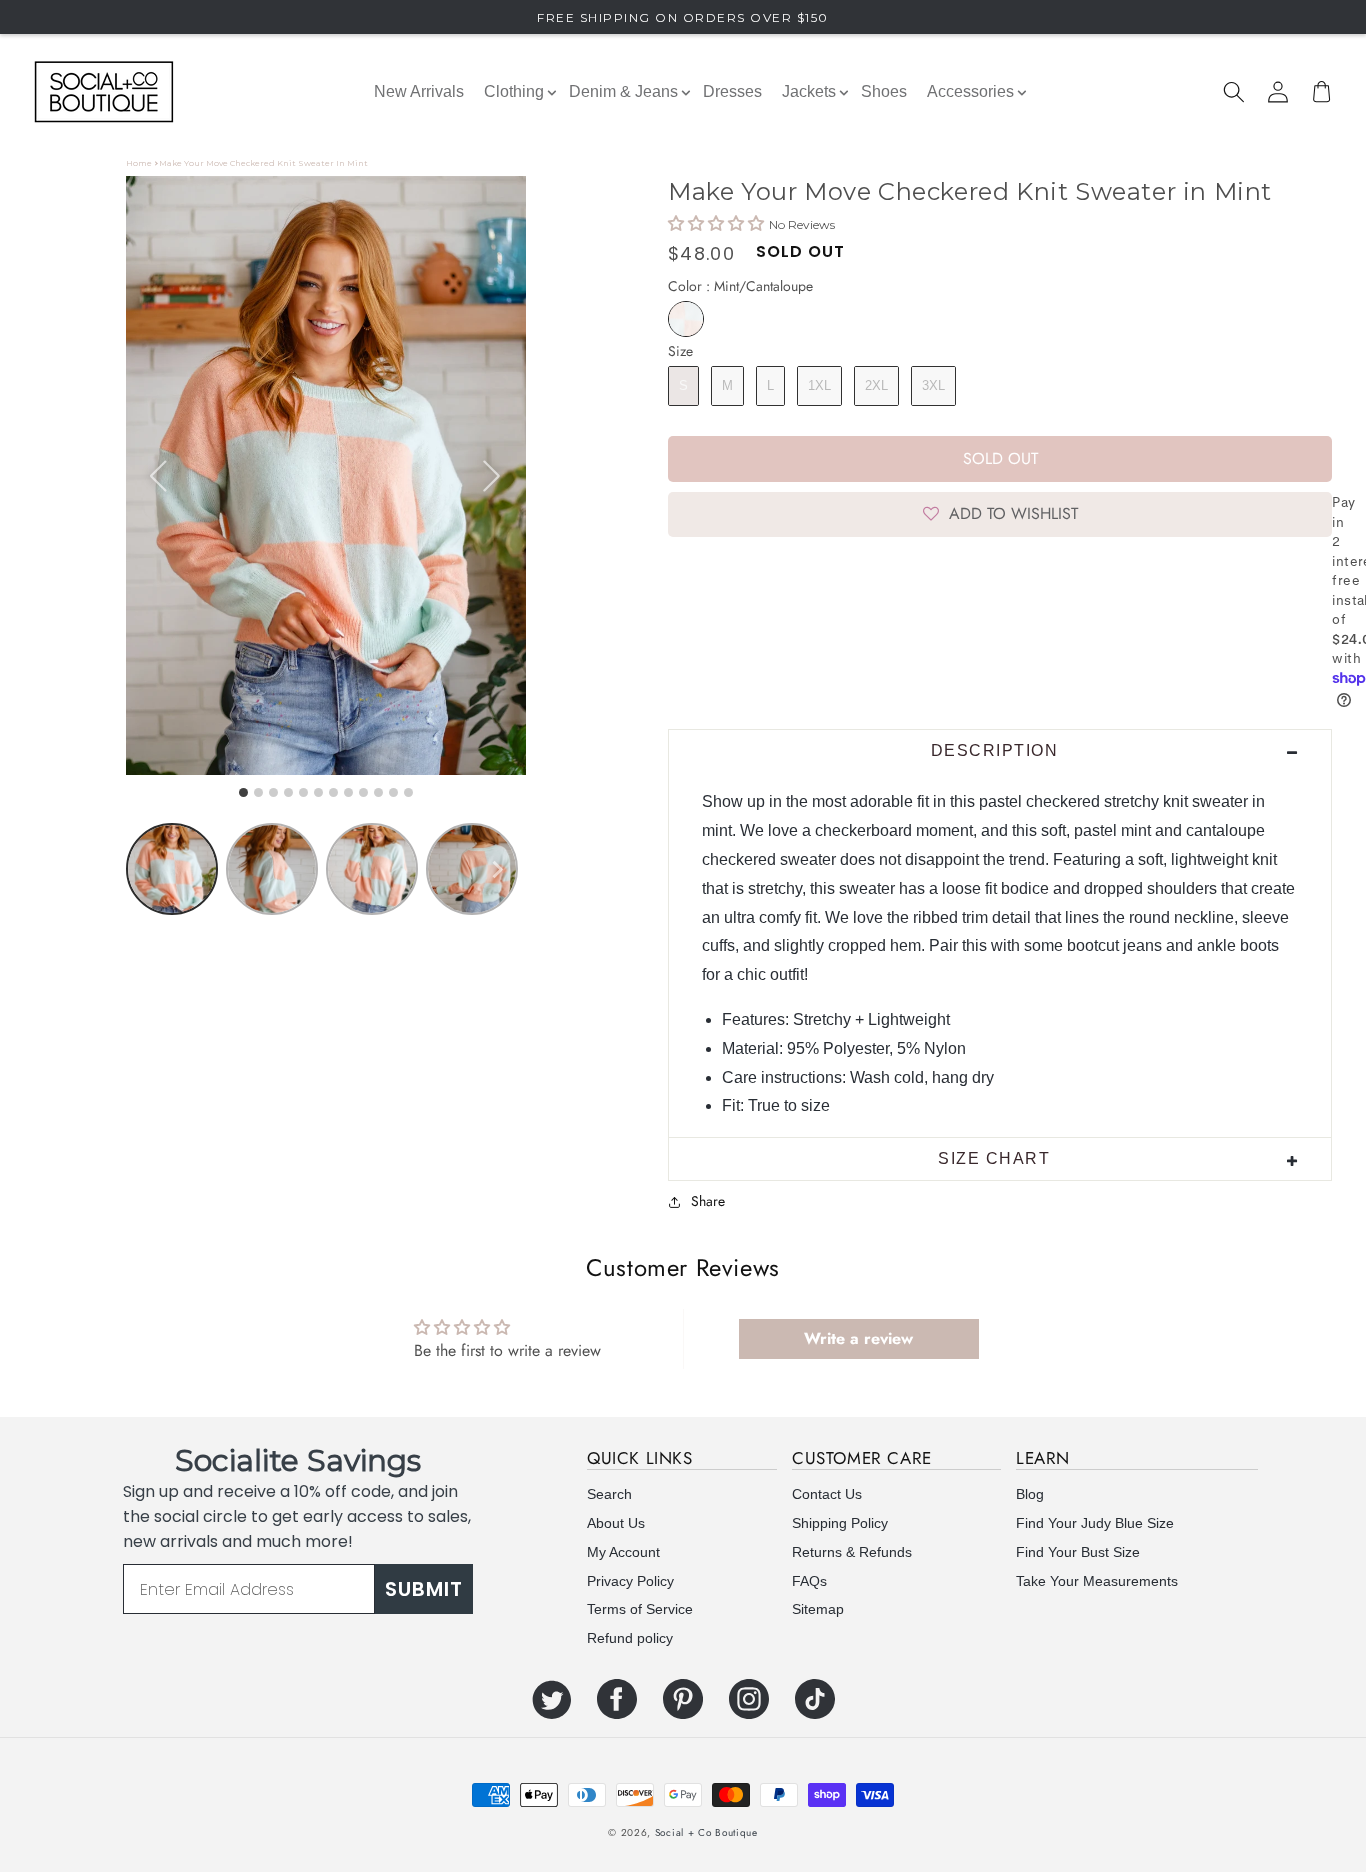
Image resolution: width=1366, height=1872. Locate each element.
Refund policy (630, 1638)
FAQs (809, 1581)
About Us (616, 1523)
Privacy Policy (630, 1581)
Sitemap (818, 1609)
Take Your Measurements (1097, 1581)
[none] (498, 869)
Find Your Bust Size (1078, 1552)
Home (139, 163)
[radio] (686, 319)
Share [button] (708, 1201)
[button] (1234, 92)
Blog (1030, 1494)
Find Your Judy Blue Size (1095, 1523)
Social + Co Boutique (706, 1832)
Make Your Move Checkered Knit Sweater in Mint (263, 163)
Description (995, 750)
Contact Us (827, 1494)
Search (609, 1494)
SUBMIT (424, 1589)
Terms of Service (640, 1609)
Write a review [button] (858, 1338)
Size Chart (994, 1158)
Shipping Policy (840, 1523)
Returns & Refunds (852, 1552)
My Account (623, 1552)
